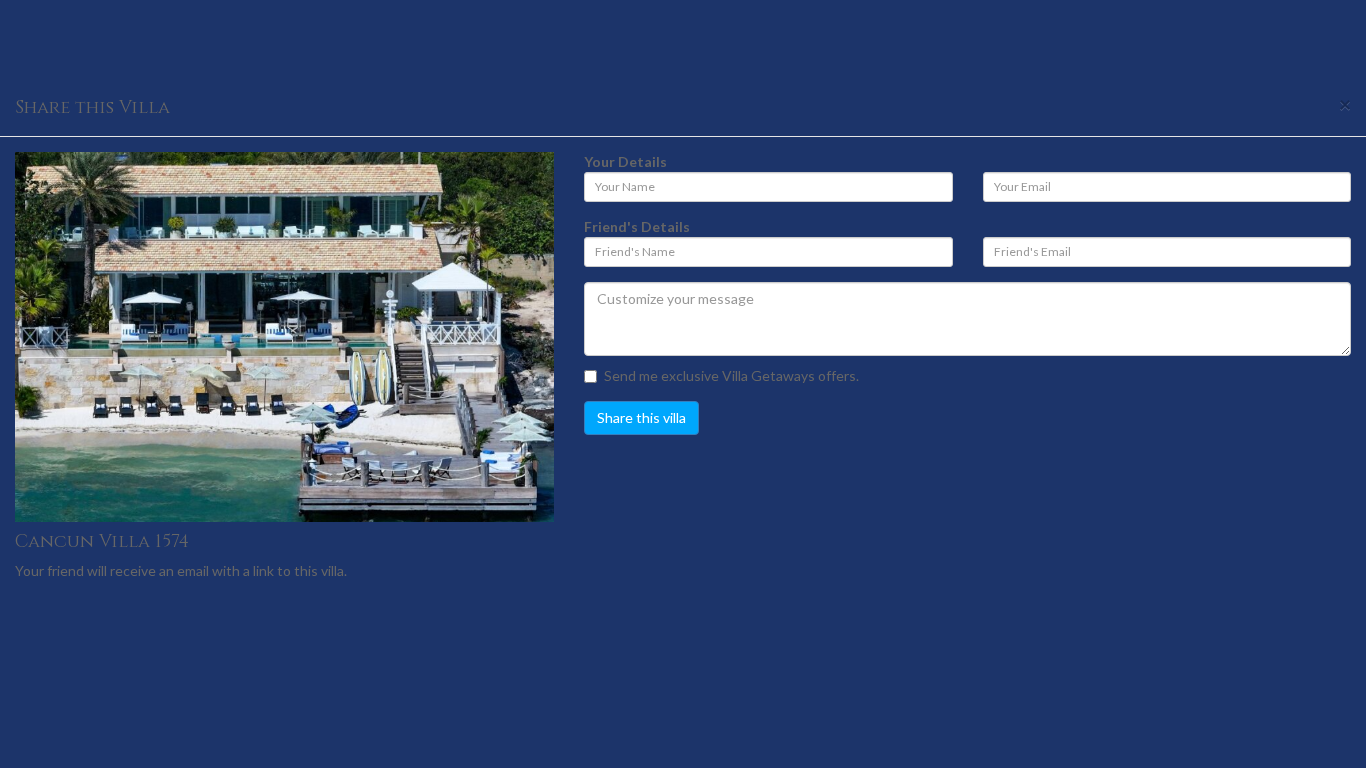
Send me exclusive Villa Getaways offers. (731, 375)
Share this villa (641, 417)
